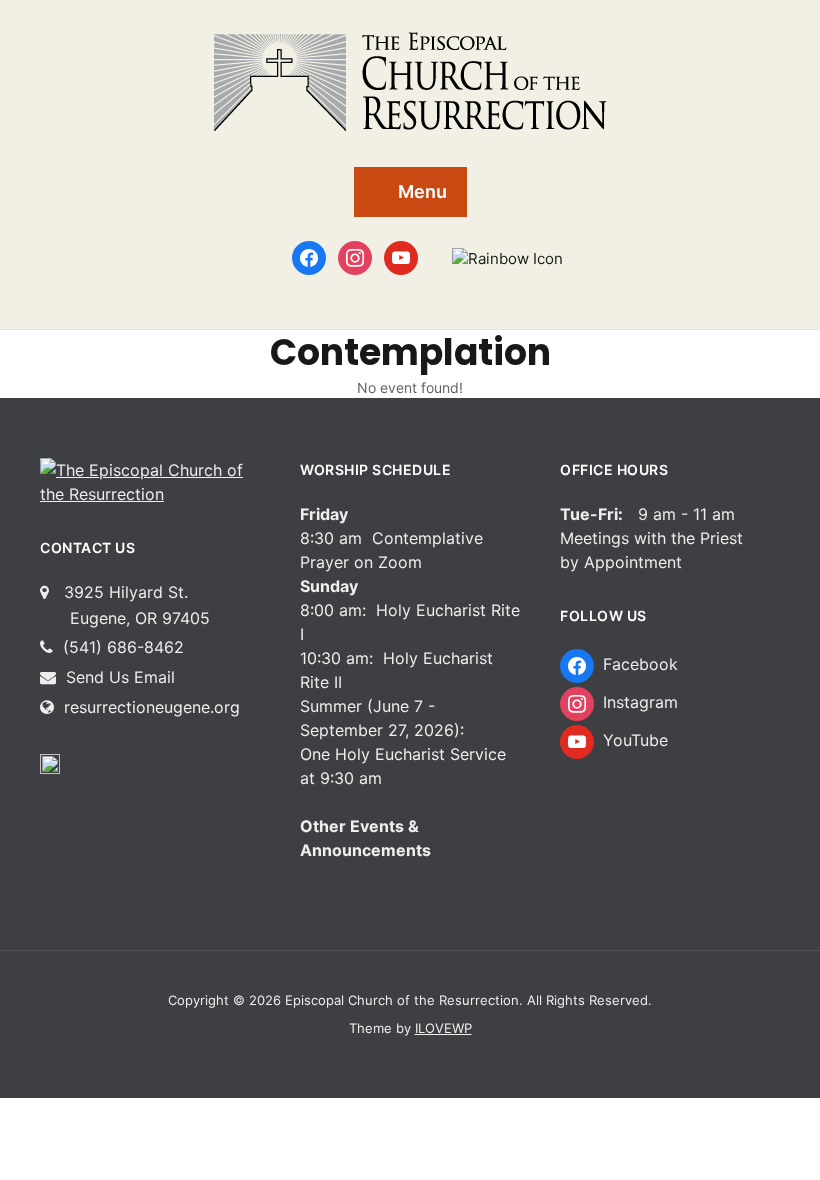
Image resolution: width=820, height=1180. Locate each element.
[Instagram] (355, 256)
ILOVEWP (443, 1028)
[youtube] (401, 256)
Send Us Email (118, 677)
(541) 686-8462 (121, 647)
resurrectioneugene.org (152, 707)
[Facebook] (309, 256)
